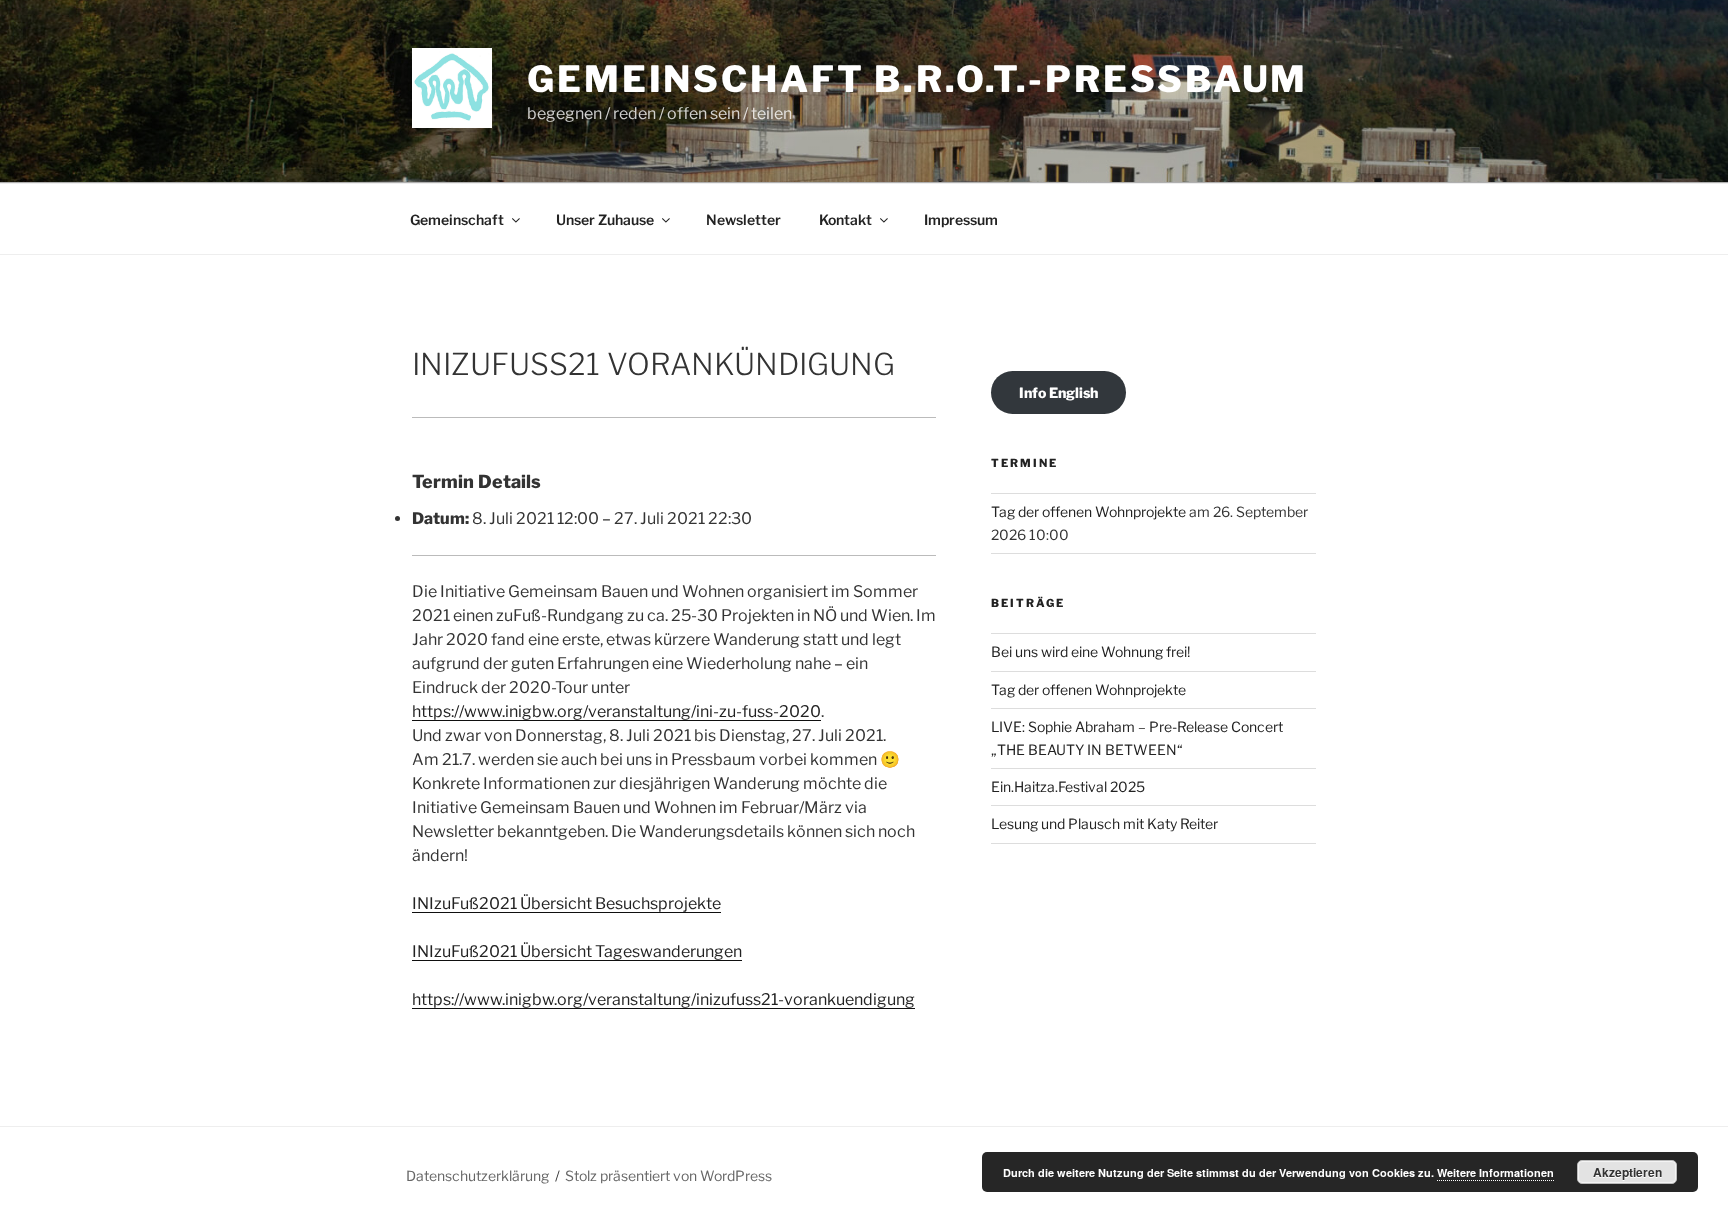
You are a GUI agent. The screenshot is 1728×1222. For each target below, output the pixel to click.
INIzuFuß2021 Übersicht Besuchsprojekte (566, 903)
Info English (1058, 392)
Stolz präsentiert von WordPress (668, 1175)
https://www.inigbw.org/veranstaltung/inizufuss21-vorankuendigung (663, 999)
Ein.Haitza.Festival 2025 (1068, 786)
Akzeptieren (1627, 1172)
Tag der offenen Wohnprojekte (1088, 511)
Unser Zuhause (605, 219)
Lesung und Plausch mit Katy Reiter (1104, 823)
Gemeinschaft (457, 219)
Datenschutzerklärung (477, 1175)
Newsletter (743, 219)
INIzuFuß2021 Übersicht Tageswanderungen (577, 951)
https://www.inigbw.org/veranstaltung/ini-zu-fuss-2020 (616, 711)
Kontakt (845, 219)
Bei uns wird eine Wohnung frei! (1090, 651)
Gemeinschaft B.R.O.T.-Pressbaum (917, 79)
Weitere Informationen (1495, 1172)
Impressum (961, 219)
